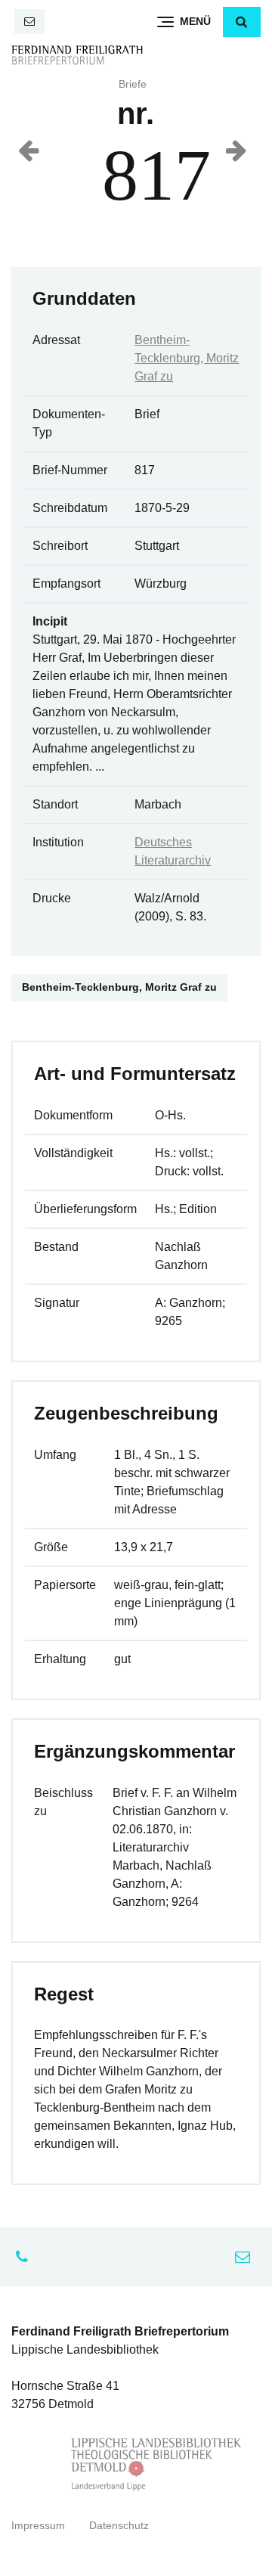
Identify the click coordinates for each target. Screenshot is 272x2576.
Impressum (38, 2526)
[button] (242, 22)
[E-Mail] (29, 22)
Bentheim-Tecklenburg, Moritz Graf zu (187, 358)
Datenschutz (119, 2526)
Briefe (133, 84)
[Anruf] (26, 2257)
